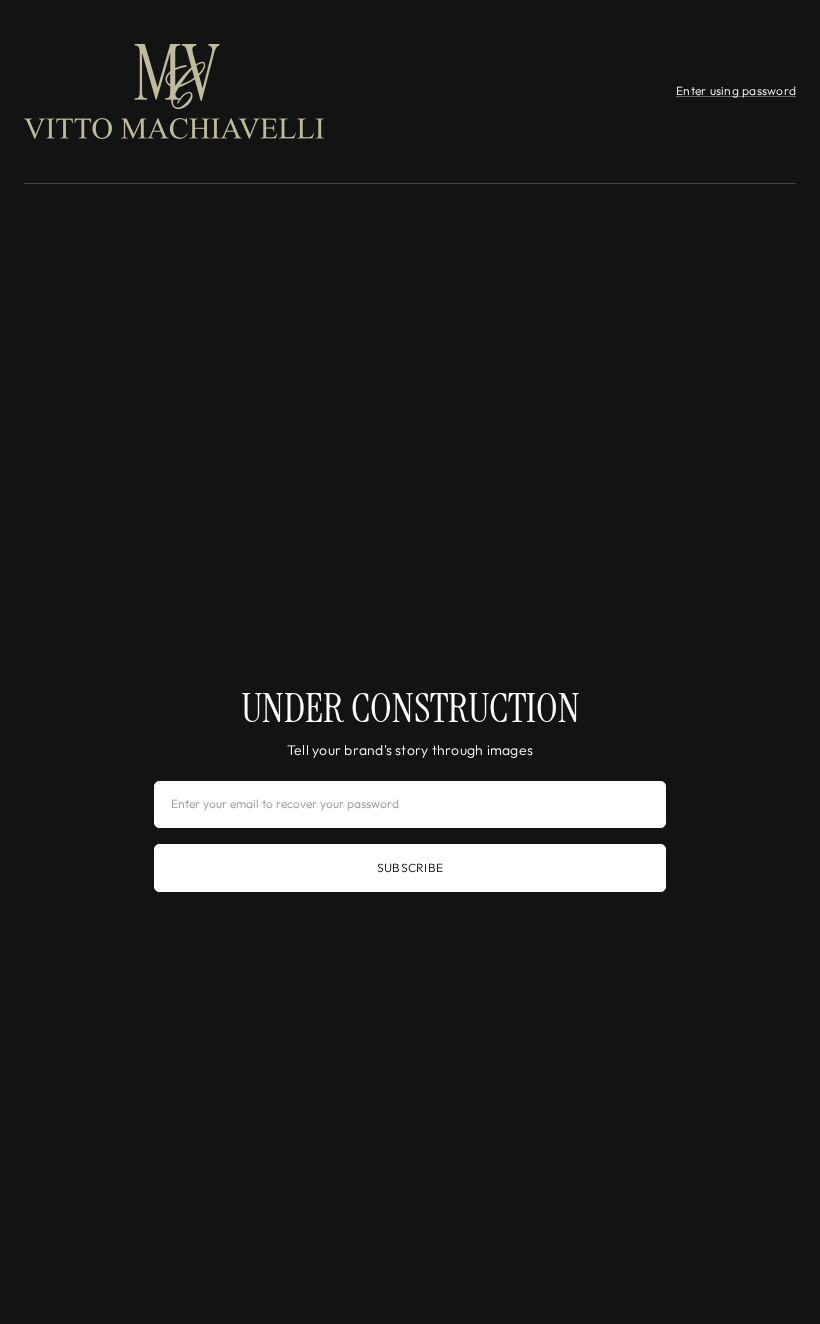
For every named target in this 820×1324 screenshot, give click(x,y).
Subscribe (410, 867)
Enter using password (736, 90)
